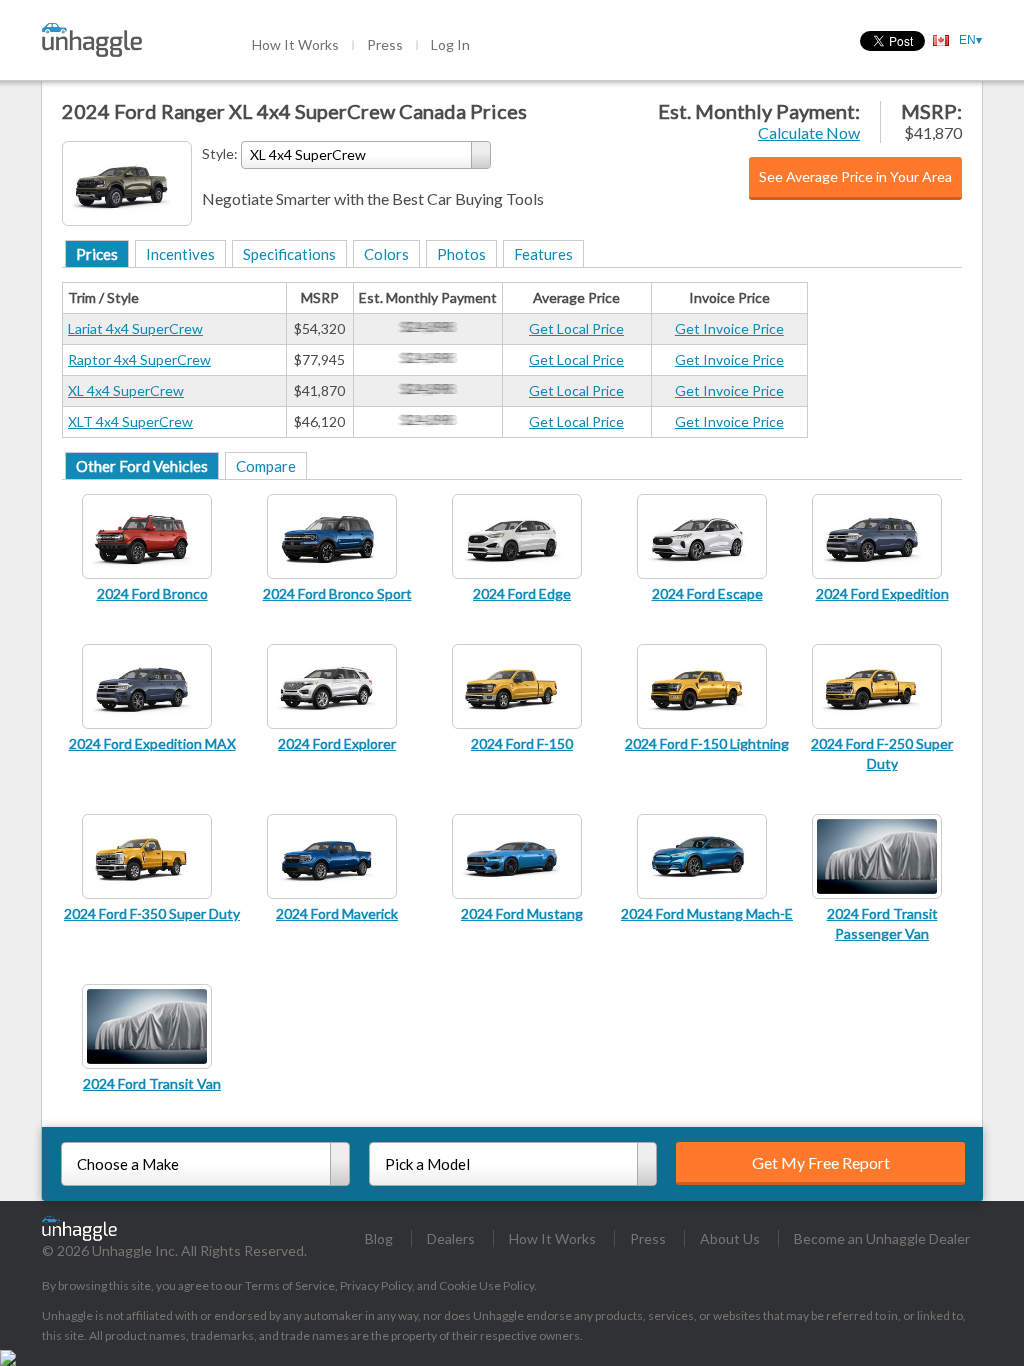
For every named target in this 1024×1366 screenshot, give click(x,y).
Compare (266, 466)
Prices (97, 254)
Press (385, 44)
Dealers (451, 1238)
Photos (461, 254)
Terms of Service (290, 1285)
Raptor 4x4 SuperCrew (139, 359)
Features (543, 254)
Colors (386, 254)
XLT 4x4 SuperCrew (130, 421)
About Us (730, 1238)
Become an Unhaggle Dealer (882, 1238)
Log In (450, 44)
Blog (379, 1238)
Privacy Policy (376, 1285)
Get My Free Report (821, 1162)
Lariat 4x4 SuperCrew (135, 328)
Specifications (289, 254)
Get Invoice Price (729, 328)
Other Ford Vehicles (142, 466)
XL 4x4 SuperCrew (126, 390)
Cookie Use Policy (486, 1285)
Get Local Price (576, 328)
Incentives (180, 254)
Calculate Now (809, 132)
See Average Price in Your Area (855, 176)
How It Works (295, 44)
